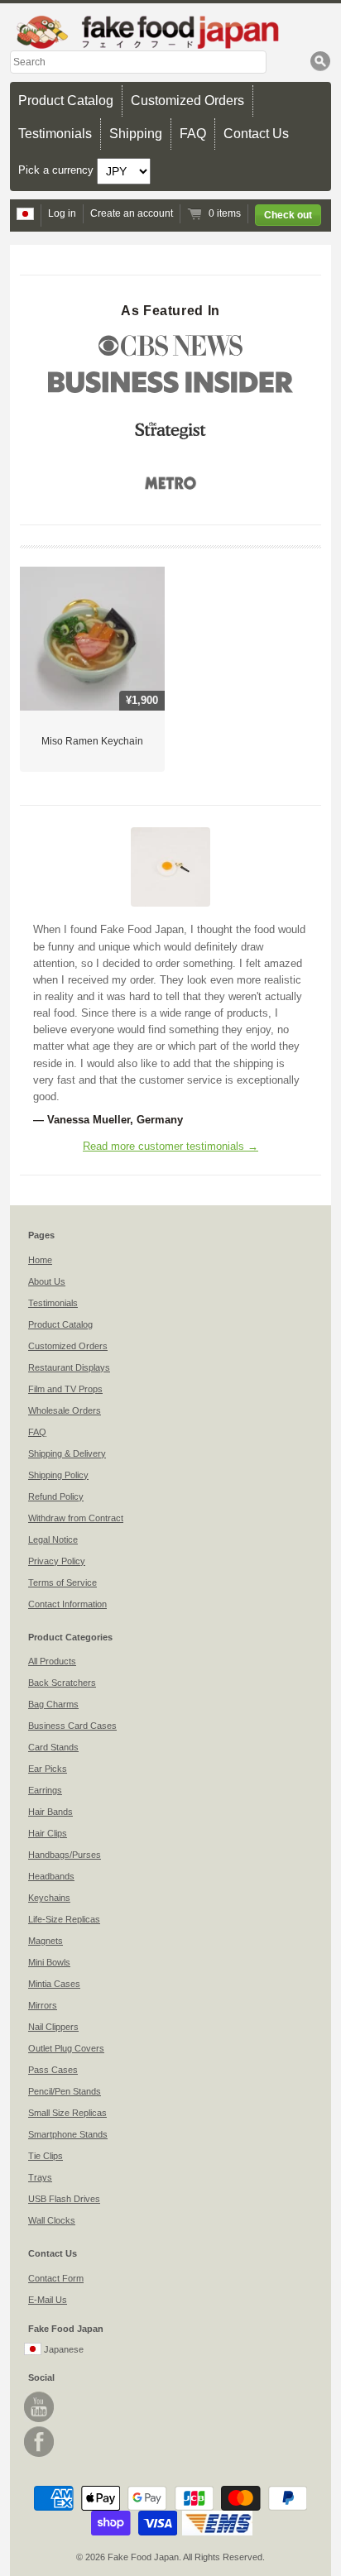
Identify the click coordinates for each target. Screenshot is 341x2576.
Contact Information (67, 1604)
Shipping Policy (58, 1475)
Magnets (46, 1941)
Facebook (39, 2442)
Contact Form (56, 2278)
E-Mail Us (48, 2300)
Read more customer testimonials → (170, 1146)
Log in (62, 213)
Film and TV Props (65, 1389)
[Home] (170, 32)
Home (40, 1260)
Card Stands (53, 1747)
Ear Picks (48, 1769)
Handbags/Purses (65, 1855)
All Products (52, 1661)
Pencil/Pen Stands (65, 2091)
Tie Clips (46, 2156)
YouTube (39, 2407)
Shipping (136, 134)
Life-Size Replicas (64, 1919)
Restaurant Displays (69, 1367)
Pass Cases (53, 2070)
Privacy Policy (57, 1561)
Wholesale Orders (65, 1410)
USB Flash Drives (64, 2199)
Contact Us (256, 134)
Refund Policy (56, 1496)
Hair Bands (50, 1812)
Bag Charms (53, 1704)
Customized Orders (187, 101)
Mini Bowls (49, 1962)
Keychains (49, 1898)
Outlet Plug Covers (66, 2048)
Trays (40, 2177)
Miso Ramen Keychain (92, 741)
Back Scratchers (62, 1683)
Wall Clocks (52, 2220)
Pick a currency (58, 170)
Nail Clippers (53, 2027)
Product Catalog (66, 101)
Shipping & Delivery (67, 1453)
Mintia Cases (54, 1984)
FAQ (193, 134)
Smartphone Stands (68, 2134)
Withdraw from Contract (76, 1518)
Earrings (45, 1790)
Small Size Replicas (67, 2113)
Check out (288, 215)
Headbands (51, 1876)
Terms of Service (62, 1582)
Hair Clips (48, 1833)
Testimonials (55, 134)
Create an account (132, 213)
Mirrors (43, 2005)
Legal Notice (53, 1539)
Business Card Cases (72, 1726)
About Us (47, 1281)
